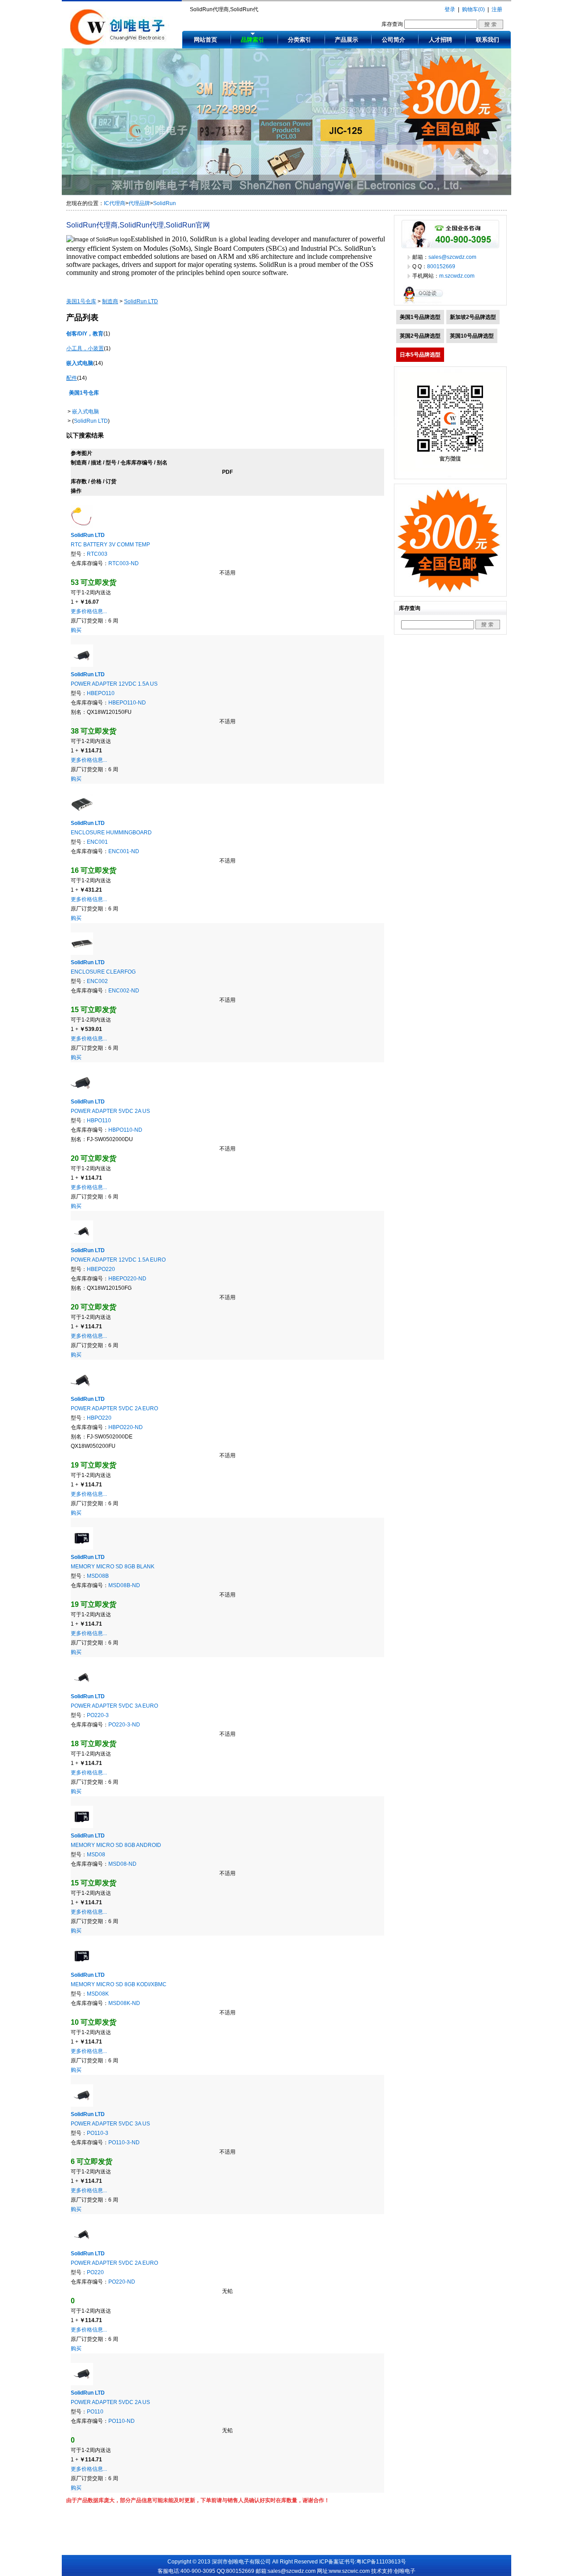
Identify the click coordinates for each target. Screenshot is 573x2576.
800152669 (441, 266)
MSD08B (98, 1576)
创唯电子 (405, 2571)
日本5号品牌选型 (420, 355)
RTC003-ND (124, 563)
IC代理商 (115, 203)
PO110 (95, 2412)
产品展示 (346, 40)
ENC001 (97, 842)
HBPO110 (99, 1121)
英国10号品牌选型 (472, 336)
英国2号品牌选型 (420, 336)
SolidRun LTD (91, 421)
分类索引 (299, 40)
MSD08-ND (122, 1864)
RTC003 (97, 554)
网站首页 (205, 40)
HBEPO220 (101, 1269)
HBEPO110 (101, 693)
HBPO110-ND (125, 1130)
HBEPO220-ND (127, 1279)
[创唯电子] (120, 43)
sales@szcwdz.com (452, 257)
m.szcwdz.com (457, 276)
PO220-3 (98, 1715)
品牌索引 (252, 40)
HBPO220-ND (126, 1427)
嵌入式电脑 (86, 412)
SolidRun (165, 203)
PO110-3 (98, 2133)
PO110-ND (122, 2421)
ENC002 (97, 981)
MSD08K (98, 1994)
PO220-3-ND (124, 1725)
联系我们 (487, 40)
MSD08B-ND (124, 1585)
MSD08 (96, 1855)
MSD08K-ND (124, 2003)
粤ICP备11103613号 (381, 2562)
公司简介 (393, 40)
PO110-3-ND (124, 2142)
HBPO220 (99, 1418)
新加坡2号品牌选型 (473, 317)
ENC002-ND (124, 991)
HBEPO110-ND (127, 703)
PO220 (95, 2272)
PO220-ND (122, 2282)
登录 (450, 9)
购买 (76, 630)
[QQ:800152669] (425, 303)
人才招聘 (440, 40)
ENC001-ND (124, 851)
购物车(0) (473, 9)
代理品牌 (139, 203)
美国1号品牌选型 (420, 317)
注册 (497, 9)
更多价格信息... (89, 611)
